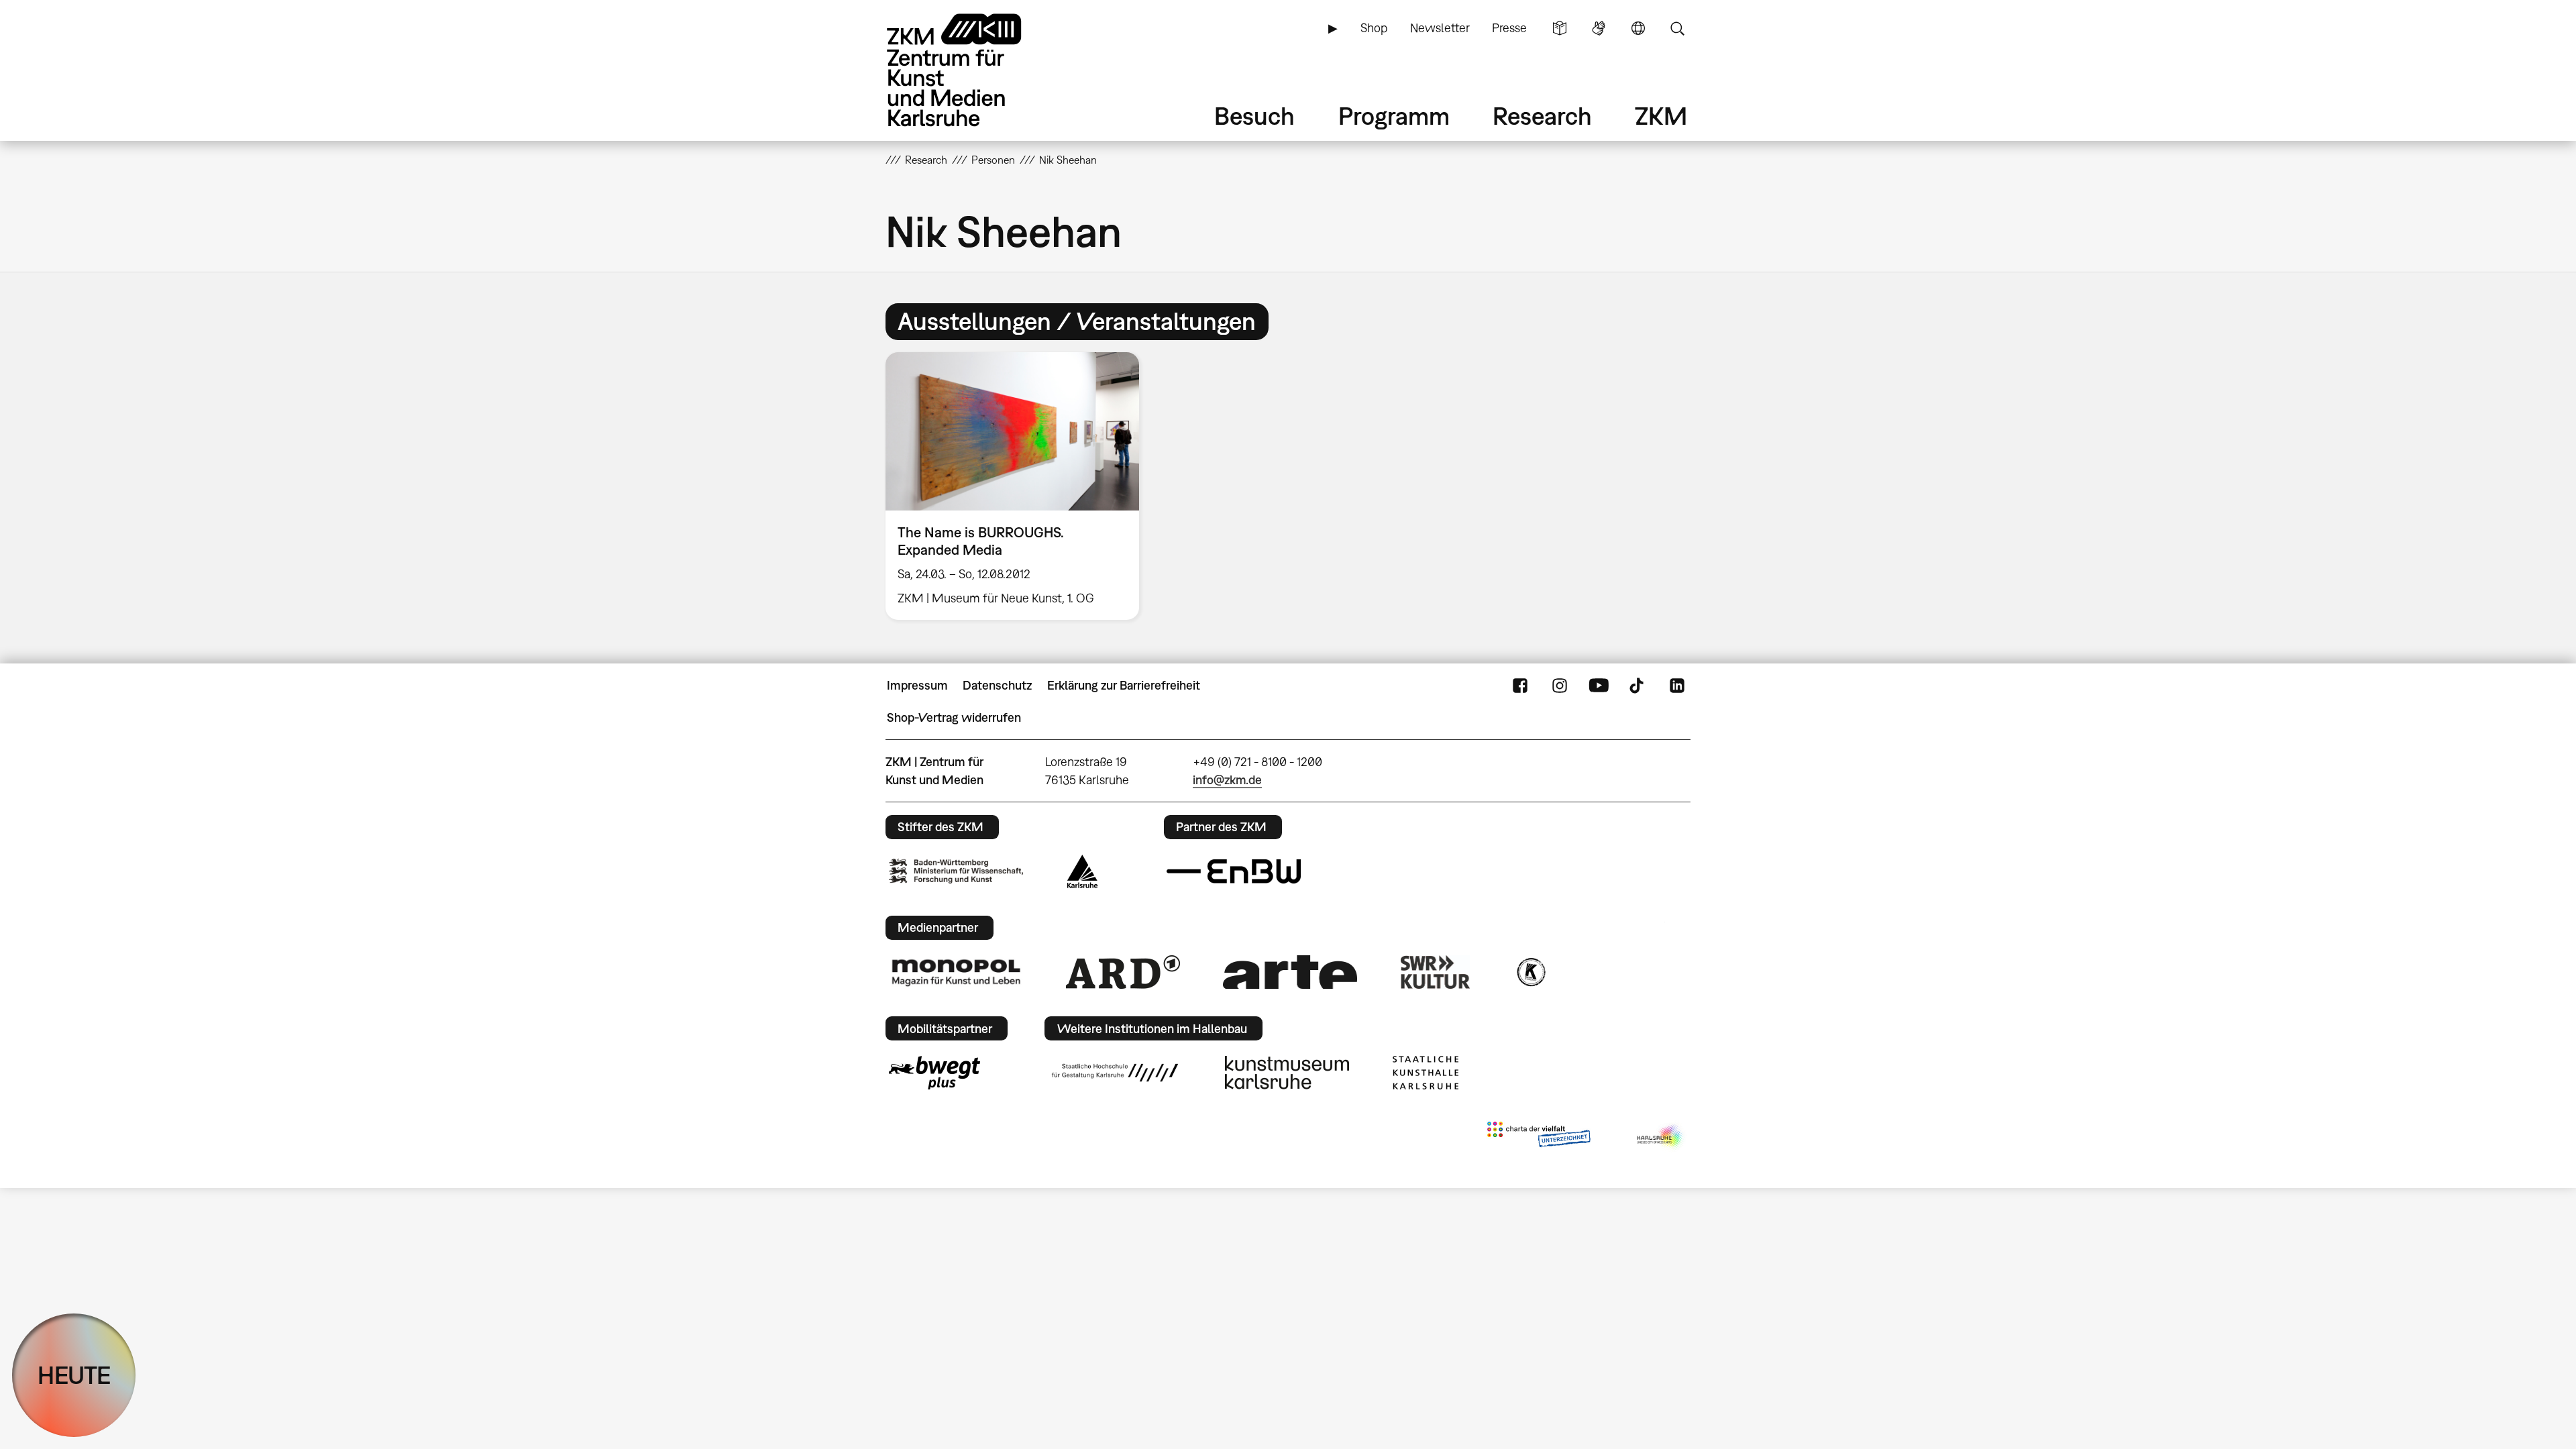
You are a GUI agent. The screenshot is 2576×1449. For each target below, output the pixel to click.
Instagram (1560, 686)
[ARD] (1123, 972)
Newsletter (1440, 28)
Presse (1509, 28)
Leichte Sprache (1560, 28)
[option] (1018, 486)
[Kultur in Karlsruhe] (1530, 972)
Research (1542, 116)
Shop (1374, 28)
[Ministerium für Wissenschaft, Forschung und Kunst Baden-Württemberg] (956, 871)
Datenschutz (997, 685)
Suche (1677, 28)
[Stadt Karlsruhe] (1082, 871)
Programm (1394, 116)
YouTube (1599, 686)
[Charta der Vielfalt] (1539, 1137)
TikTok (1638, 686)
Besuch (1254, 116)
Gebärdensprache (1599, 28)
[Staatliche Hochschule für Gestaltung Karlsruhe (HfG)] (1115, 1073)
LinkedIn (1677, 686)
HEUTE (74, 1375)
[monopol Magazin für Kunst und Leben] (956, 972)
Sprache (1638, 28)
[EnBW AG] (1234, 871)
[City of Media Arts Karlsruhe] (1661, 1137)
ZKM (1661, 116)
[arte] (1290, 972)
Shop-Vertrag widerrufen (954, 717)
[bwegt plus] (934, 1073)
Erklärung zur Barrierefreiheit (1124, 685)
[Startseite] (973, 70)
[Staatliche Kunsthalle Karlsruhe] (1426, 1073)
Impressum (917, 685)
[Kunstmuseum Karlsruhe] (1287, 1073)
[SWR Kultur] (1436, 972)
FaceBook (1520, 686)
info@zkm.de (1227, 780)
